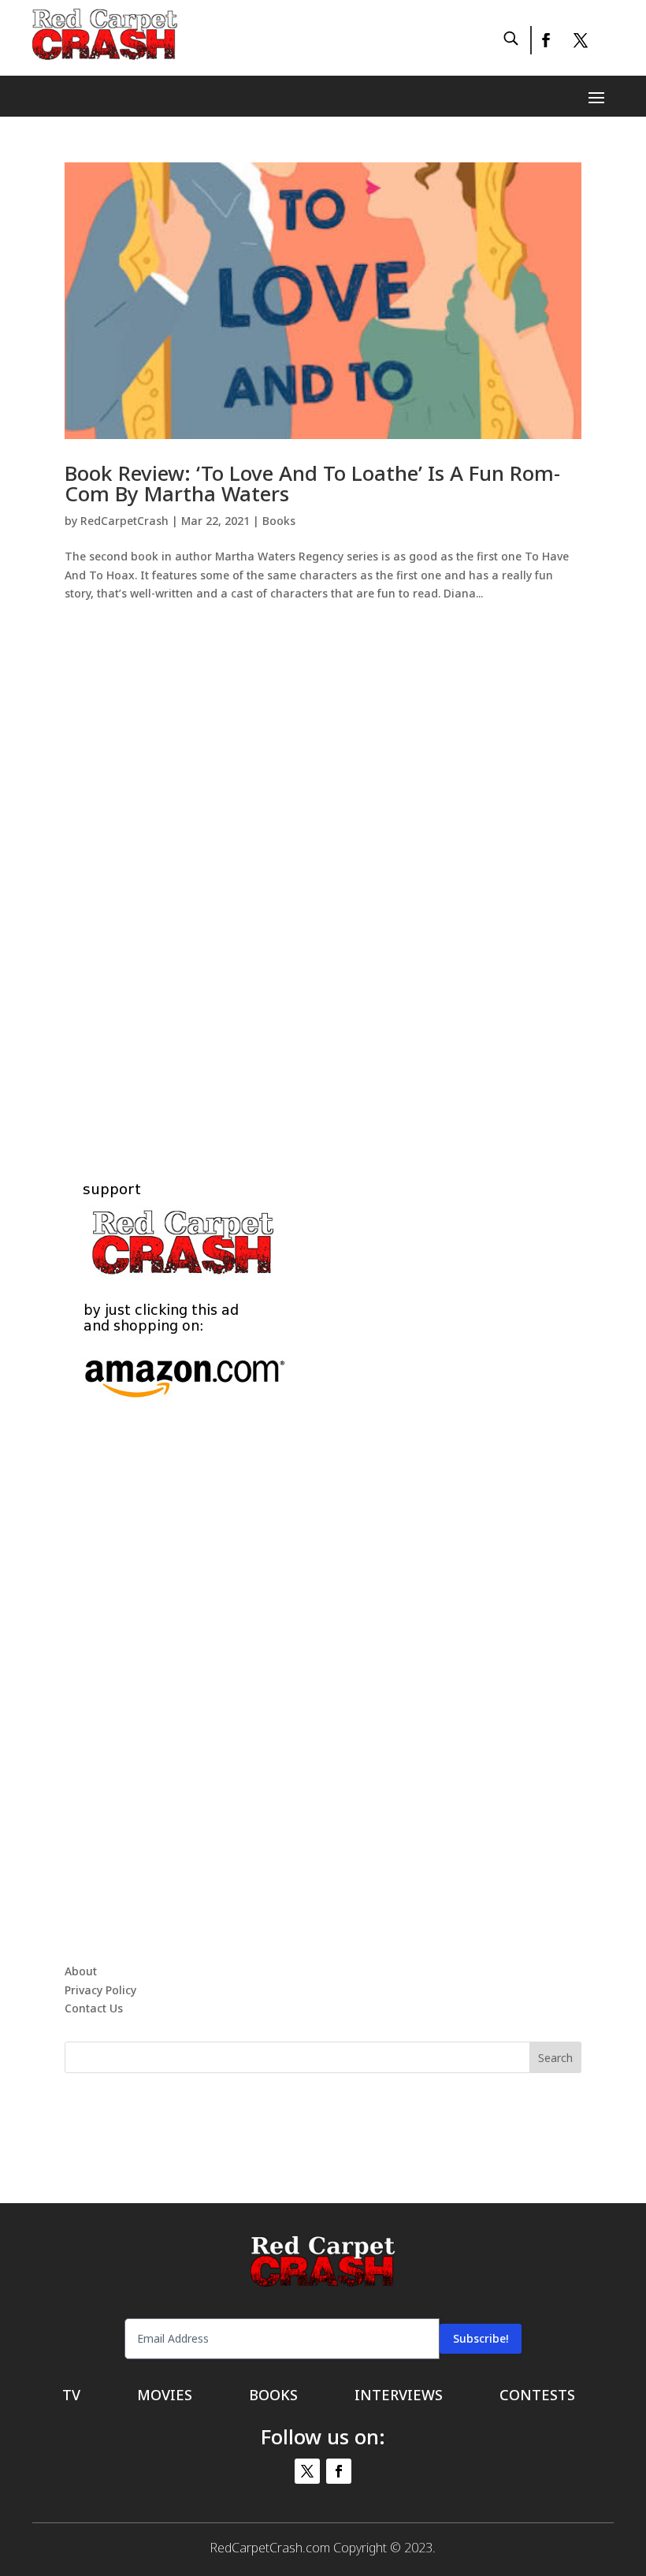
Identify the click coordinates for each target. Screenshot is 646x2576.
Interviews (399, 2397)
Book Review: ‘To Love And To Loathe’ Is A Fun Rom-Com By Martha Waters (312, 483)
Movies (165, 2397)
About (81, 1971)
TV (71, 2397)
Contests (537, 2397)
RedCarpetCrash (124, 521)
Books (279, 521)
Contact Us (94, 2008)
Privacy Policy (100, 1990)
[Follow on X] (581, 40)
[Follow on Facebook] (545, 40)
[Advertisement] (323, 873)
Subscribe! (481, 2338)
